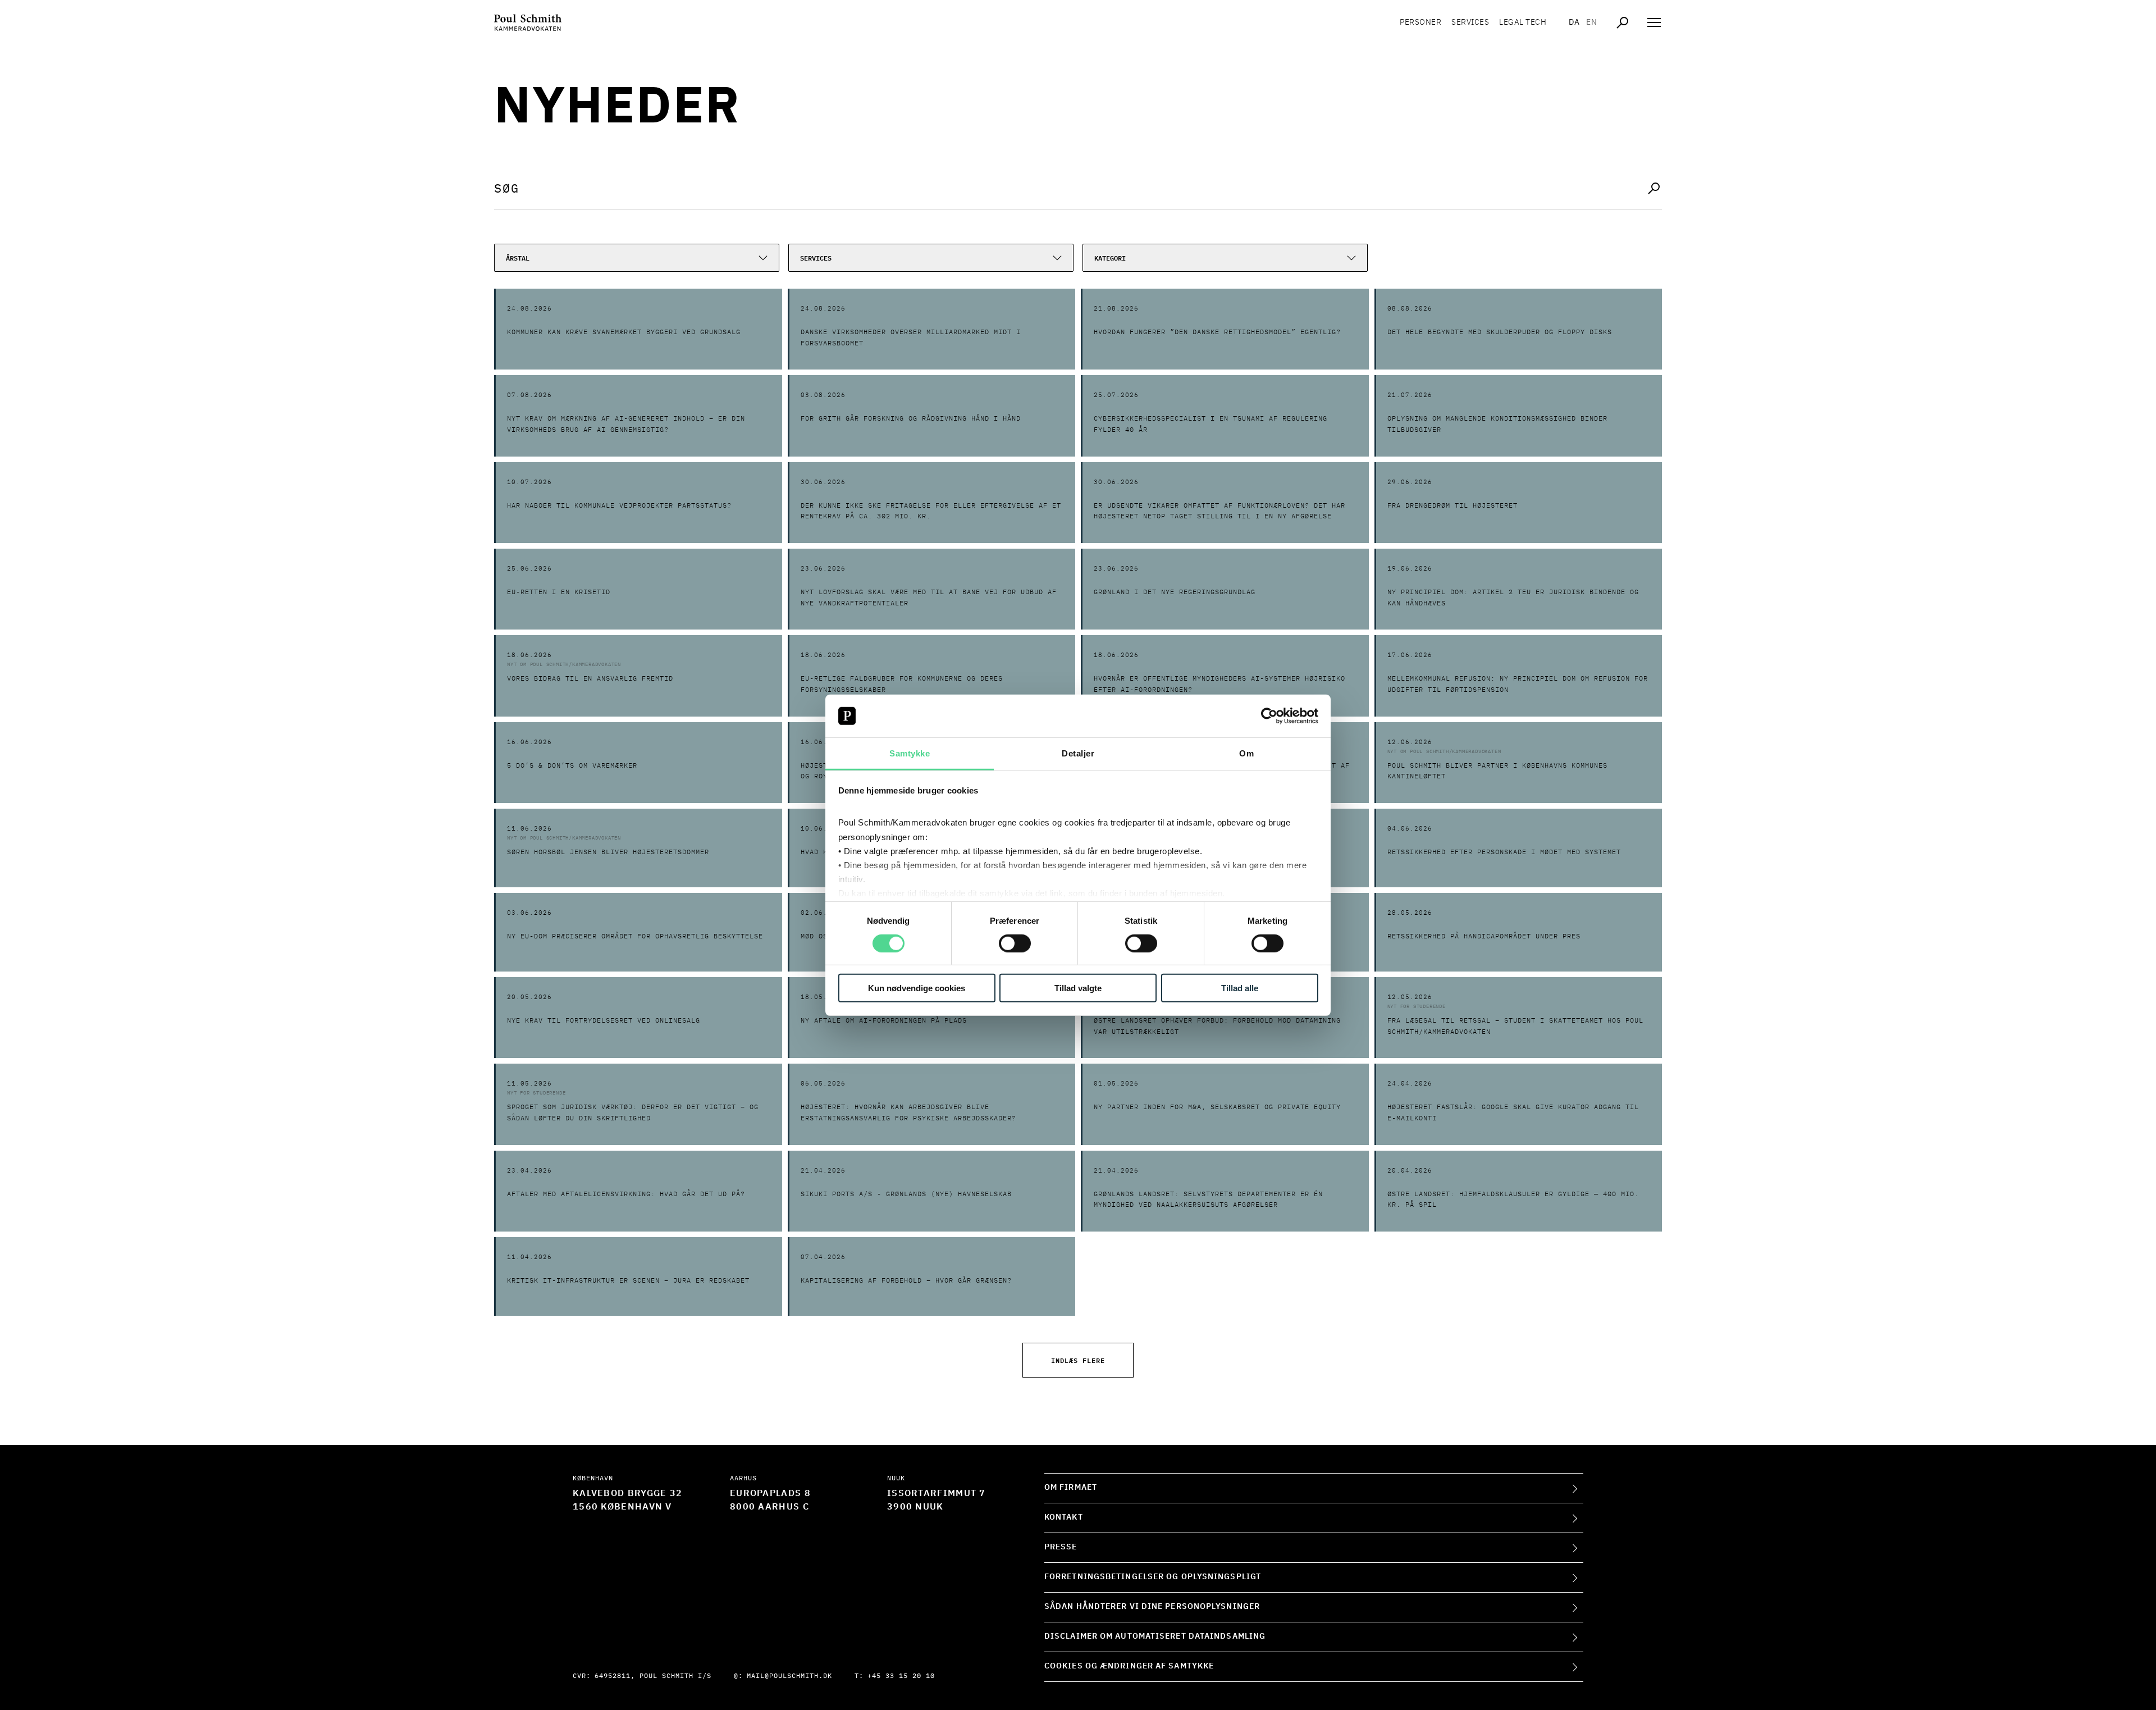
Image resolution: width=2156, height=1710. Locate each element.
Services (1470, 22)
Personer (1420, 22)
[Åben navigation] (1654, 22)
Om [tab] (1246, 753)
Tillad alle (1240, 988)
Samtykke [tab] (910, 753)
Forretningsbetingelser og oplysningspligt (1153, 1577)
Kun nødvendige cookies (917, 988)
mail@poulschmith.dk (789, 1676)
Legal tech (1523, 22)
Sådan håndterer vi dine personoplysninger (1152, 1607)
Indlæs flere (1078, 1360)
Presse (1061, 1547)
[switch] (1015, 943)
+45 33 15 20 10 (901, 1676)
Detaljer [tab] (1078, 753)
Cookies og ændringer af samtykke (1129, 1666)
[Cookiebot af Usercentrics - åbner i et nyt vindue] (1269, 716)
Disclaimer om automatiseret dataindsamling (1155, 1636)
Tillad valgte (1078, 988)
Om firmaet (1071, 1488)
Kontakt (1064, 1517)
